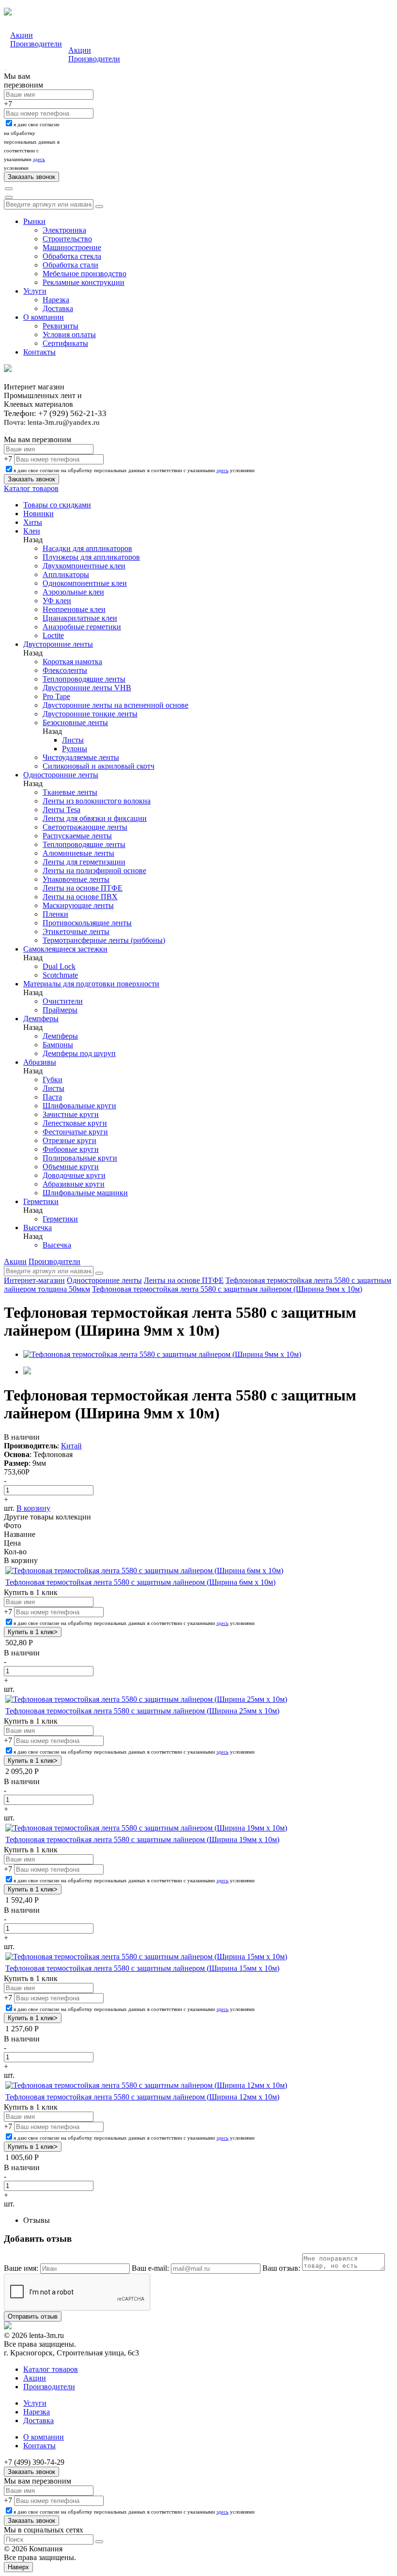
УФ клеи (57, 601)
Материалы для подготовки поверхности (91, 984)
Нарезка (56, 300)
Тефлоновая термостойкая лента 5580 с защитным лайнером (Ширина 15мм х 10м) (142, 1968)
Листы (73, 740)
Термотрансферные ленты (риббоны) (104, 940)
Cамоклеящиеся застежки (65, 949)
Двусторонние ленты (58, 644)
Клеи (32, 531)
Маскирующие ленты (78, 905)
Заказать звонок (31, 2472)
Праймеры (60, 1010)
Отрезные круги (69, 1140)
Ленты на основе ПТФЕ (83, 888)
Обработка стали (70, 265)
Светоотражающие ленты (85, 827)
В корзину (33, 1508)
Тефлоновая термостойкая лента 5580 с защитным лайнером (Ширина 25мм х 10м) (142, 1711)
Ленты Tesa (61, 810)
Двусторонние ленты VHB (87, 688)
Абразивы (40, 1062)
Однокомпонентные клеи (85, 583)
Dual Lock (59, 966)
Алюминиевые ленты (78, 853)
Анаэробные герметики (82, 627)
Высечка (38, 1228)
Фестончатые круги (75, 1132)
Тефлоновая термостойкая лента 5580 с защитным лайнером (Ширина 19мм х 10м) (142, 1839)
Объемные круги (71, 1167)
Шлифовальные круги (79, 1106)
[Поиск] (9, 189)
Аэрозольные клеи (73, 592)
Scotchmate (60, 975)
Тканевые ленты (70, 792)
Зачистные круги (71, 1114)
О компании (44, 317)
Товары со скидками (57, 505)
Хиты (33, 522)
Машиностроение (72, 247)
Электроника (64, 230)
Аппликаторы (66, 574)
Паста (52, 1097)
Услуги (35, 291)
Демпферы (41, 1019)
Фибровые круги (71, 1149)
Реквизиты (61, 326)
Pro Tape (56, 696)
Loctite (53, 635)
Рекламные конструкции (84, 282)
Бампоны (58, 1045)
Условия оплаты (69, 335)
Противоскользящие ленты (87, 923)
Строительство (67, 239)
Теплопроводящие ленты (84, 679)
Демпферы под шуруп (79, 1053)
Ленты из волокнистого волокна (97, 801)
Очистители (63, 1001)
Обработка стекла (72, 256)
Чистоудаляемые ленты (81, 757)
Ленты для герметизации (84, 862)
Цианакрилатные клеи (80, 618)
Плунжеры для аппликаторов (91, 557)
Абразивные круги (74, 1184)
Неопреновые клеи (74, 609)
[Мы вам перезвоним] (6, 70)
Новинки (38, 514)
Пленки (55, 914)
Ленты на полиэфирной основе (94, 871)
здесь (39, 159)
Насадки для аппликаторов (87, 548)
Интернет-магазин (34, 1280)
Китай (71, 1446)
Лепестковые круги (75, 1123)
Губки (53, 1080)
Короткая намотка (72, 662)
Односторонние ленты (61, 775)
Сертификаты (65, 343)
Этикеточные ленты (76, 931)
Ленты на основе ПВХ (80, 897)
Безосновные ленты (75, 722)
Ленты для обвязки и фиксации (95, 818)
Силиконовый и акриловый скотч (99, 766)
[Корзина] (9, 197)
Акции (22, 35)
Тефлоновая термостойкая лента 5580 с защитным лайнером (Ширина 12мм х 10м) (142, 2097)
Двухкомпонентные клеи (84, 566)
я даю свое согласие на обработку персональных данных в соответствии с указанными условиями (134, 470)
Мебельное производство (84, 274)
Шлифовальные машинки (85, 1193)
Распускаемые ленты (77, 836)
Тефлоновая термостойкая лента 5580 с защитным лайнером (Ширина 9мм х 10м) (227, 1289)
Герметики (41, 1201)
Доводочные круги (74, 1175)
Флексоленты (65, 670)
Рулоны (75, 749)
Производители (36, 44)
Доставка (58, 308)
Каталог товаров (31, 488)
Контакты (39, 352)
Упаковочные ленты (76, 879)
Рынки (34, 221)
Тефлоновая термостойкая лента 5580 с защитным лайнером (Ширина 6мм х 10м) (140, 1582)
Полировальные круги (80, 1158)
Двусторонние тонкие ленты (90, 714)
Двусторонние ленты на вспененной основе (115, 705)
